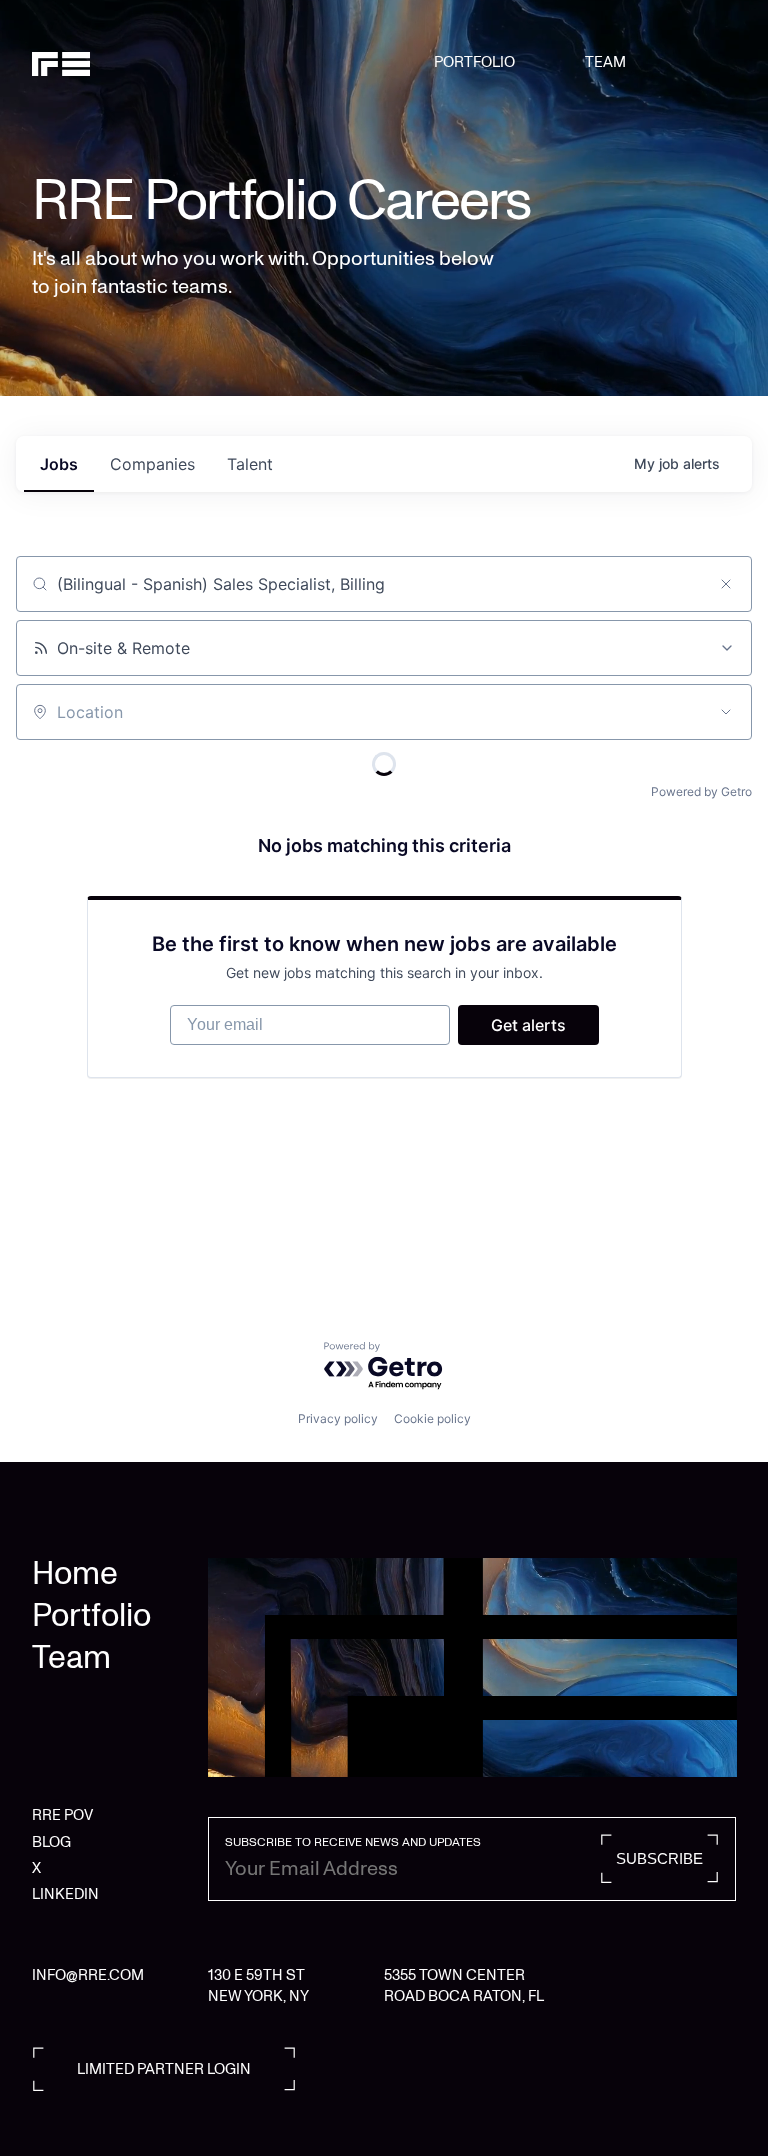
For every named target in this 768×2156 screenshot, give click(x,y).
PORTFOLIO (474, 62)
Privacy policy (338, 1418)
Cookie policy (432, 1418)
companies (152, 464)
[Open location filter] (726, 712)
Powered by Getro (701, 791)
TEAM (605, 62)
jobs (59, 464)
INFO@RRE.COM (88, 1975)
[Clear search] (726, 584)
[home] (82, 62)
